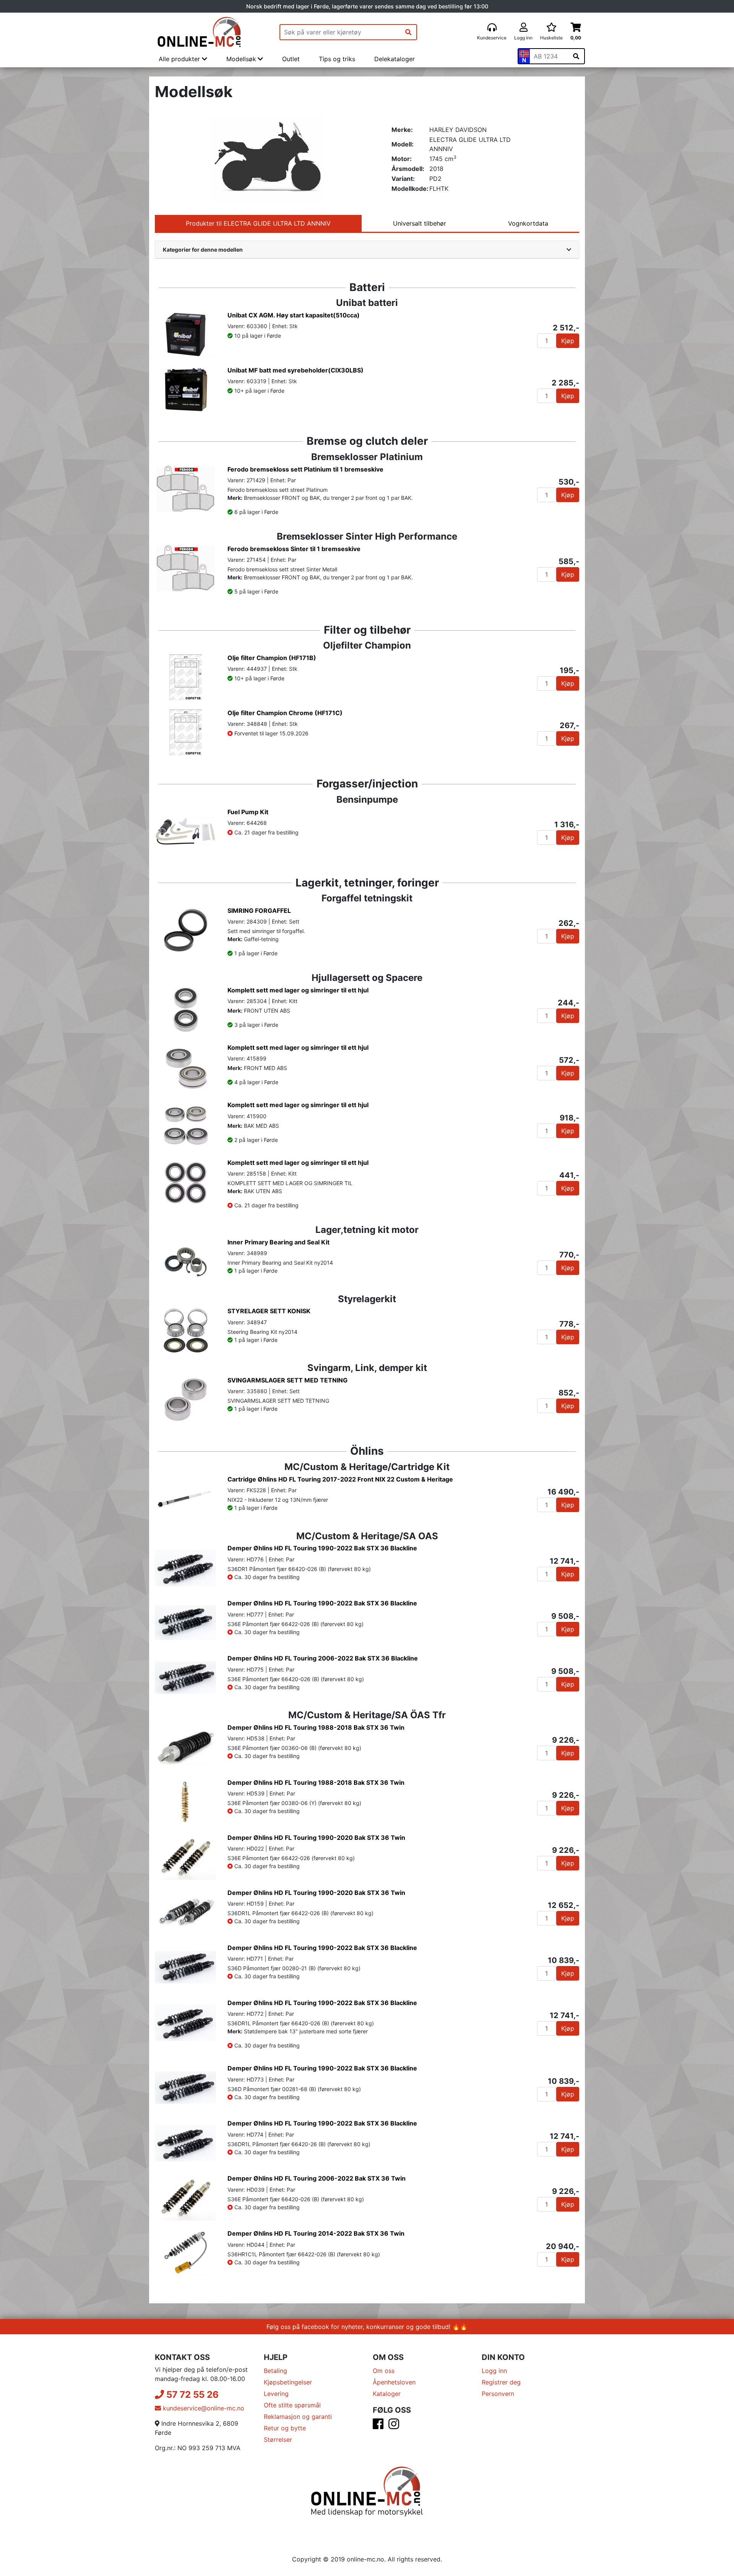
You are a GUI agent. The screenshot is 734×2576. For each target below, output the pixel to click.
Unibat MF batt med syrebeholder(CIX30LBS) (296, 370)
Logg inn (494, 2371)
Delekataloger (395, 59)
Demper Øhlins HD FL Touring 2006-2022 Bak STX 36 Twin (317, 2178)
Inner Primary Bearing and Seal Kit (278, 1242)
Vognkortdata (528, 223)
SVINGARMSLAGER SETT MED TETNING (287, 1380)
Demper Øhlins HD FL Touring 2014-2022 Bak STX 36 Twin (316, 2233)
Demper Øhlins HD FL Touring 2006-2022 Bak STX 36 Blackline (323, 1658)
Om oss (384, 2371)
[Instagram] (394, 2426)
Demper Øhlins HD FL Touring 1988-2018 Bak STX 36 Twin (316, 1727)
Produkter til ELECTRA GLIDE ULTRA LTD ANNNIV (258, 223)
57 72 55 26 (191, 2395)
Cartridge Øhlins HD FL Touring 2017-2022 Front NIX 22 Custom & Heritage (340, 1479)
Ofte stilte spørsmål (292, 2405)
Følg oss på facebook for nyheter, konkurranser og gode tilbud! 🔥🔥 (367, 2327)
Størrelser (278, 2439)
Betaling (275, 2371)
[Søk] (408, 32)
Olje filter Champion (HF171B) (272, 658)
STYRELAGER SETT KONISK (269, 1311)
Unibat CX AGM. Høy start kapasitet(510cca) (294, 315)
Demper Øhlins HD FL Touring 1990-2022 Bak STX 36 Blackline (322, 1548)
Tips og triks (337, 59)
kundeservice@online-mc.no (203, 2408)
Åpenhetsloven (394, 2382)
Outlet (291, 59)
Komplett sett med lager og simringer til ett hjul (298, 990)
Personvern (498, 2394)
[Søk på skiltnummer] (576, 56)
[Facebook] (378, 2426)
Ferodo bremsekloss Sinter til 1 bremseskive (294, 549)
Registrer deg (501, 2382)
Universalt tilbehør (420, 223)
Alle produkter (180, 59)
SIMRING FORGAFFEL (259, 911)
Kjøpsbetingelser (288, 2382)
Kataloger (387, 2394)
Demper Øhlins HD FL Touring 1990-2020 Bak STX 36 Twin (316, 1838)
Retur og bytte (285, 2428)
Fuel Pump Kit (248, 812)
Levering (276, 2394)
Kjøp (568, 341)
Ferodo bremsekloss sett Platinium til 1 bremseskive (305, 469)
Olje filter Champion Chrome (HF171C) (285, 713)
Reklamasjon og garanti (298, 2417)
